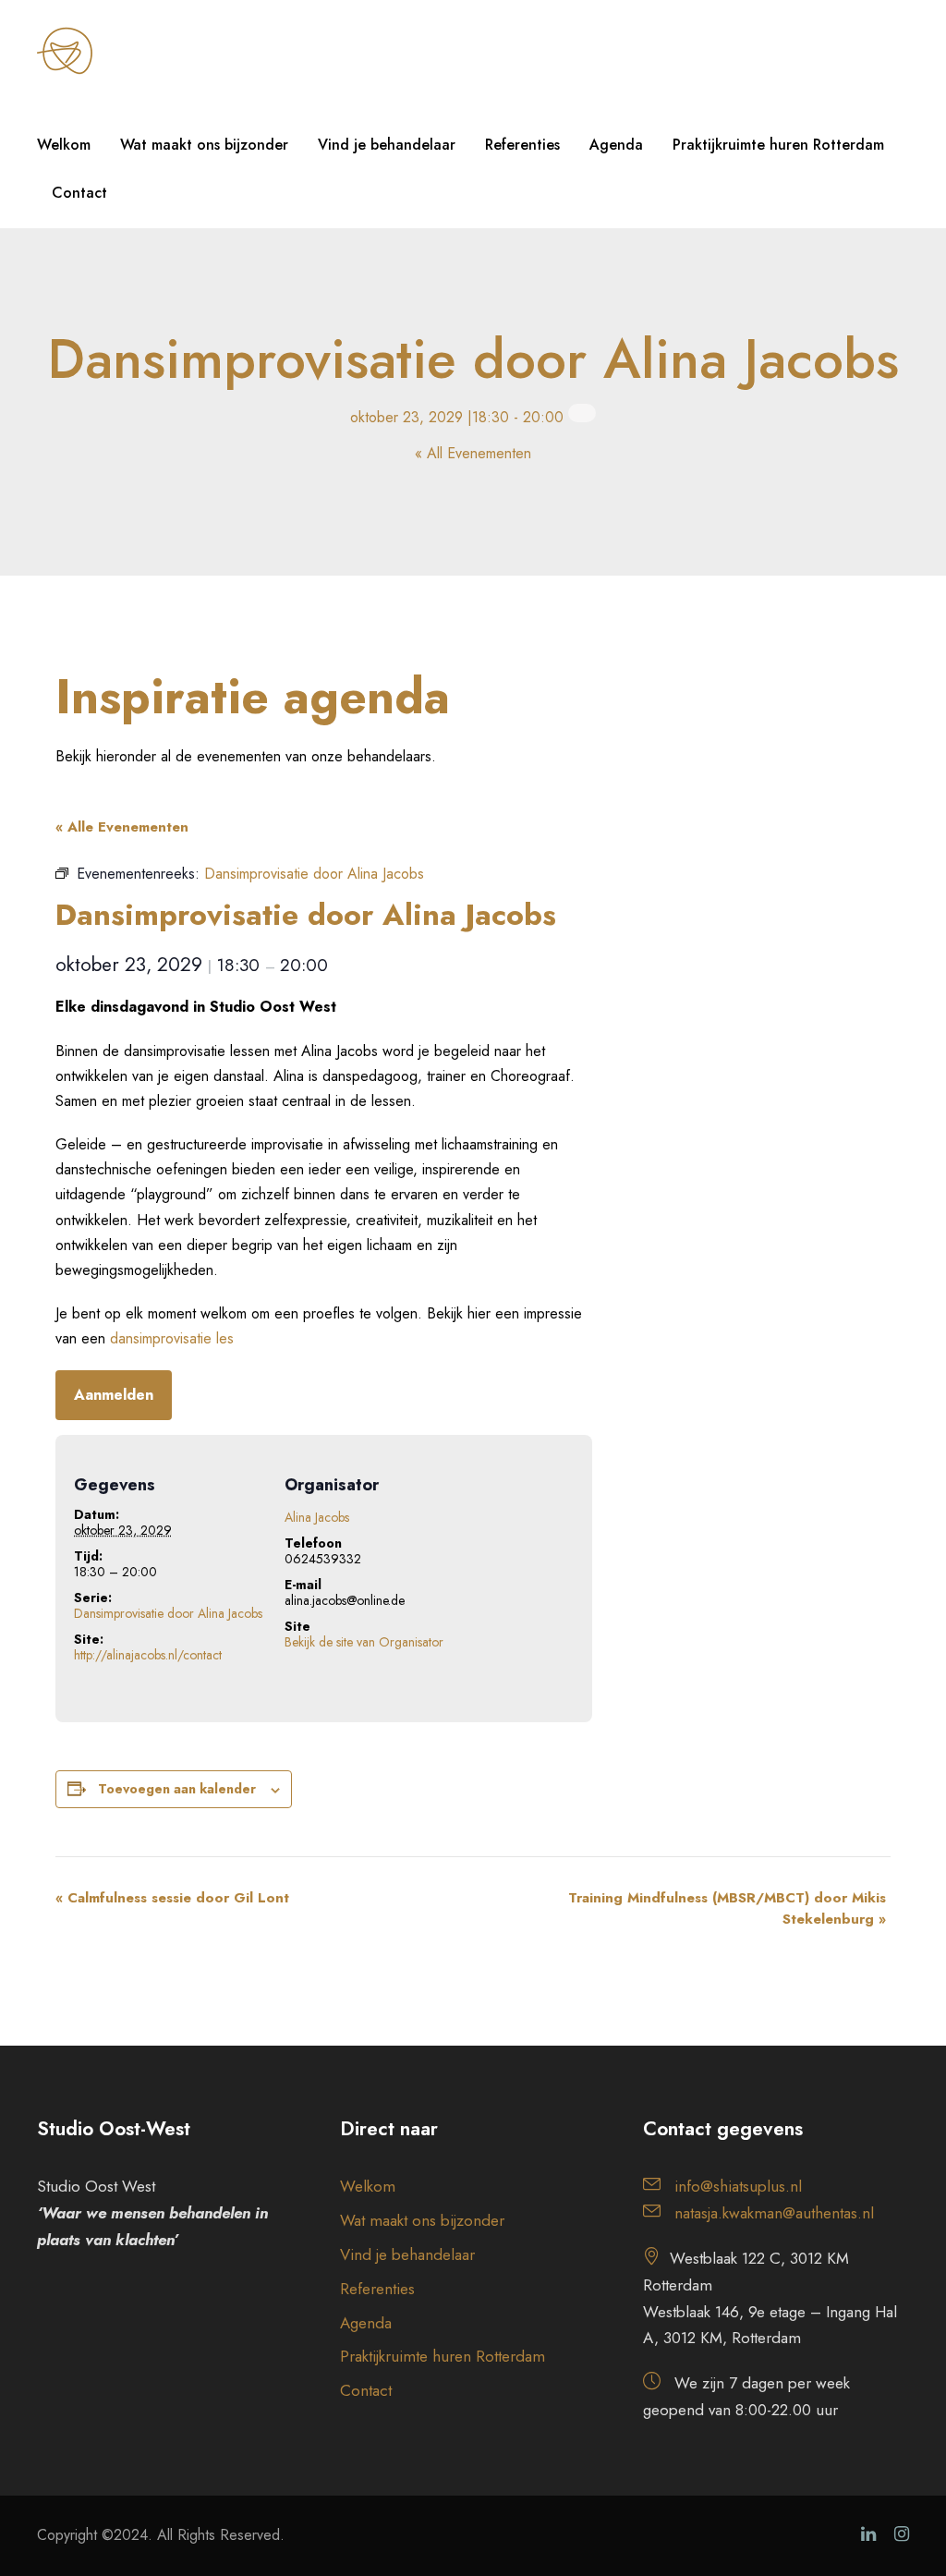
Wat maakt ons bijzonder (204, 145)
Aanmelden (114, 1395)
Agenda (616, 145)
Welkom (64, 145)
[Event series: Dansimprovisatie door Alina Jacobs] (582, 413)
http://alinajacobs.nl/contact (148, 1655)
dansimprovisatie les (172, 1338)
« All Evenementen (473, 453)
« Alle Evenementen (122, 827)
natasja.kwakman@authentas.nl (774, 2213)
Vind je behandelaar (387, 145)
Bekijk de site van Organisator (364, 1642)
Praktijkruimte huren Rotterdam (778, 145)
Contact (79, 193)
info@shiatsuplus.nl (738, 2186)
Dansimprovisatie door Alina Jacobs (168, 1613)
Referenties (522, 145)
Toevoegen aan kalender (177, 1789)
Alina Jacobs (317, 1517)
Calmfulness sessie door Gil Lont (172, 1898)
